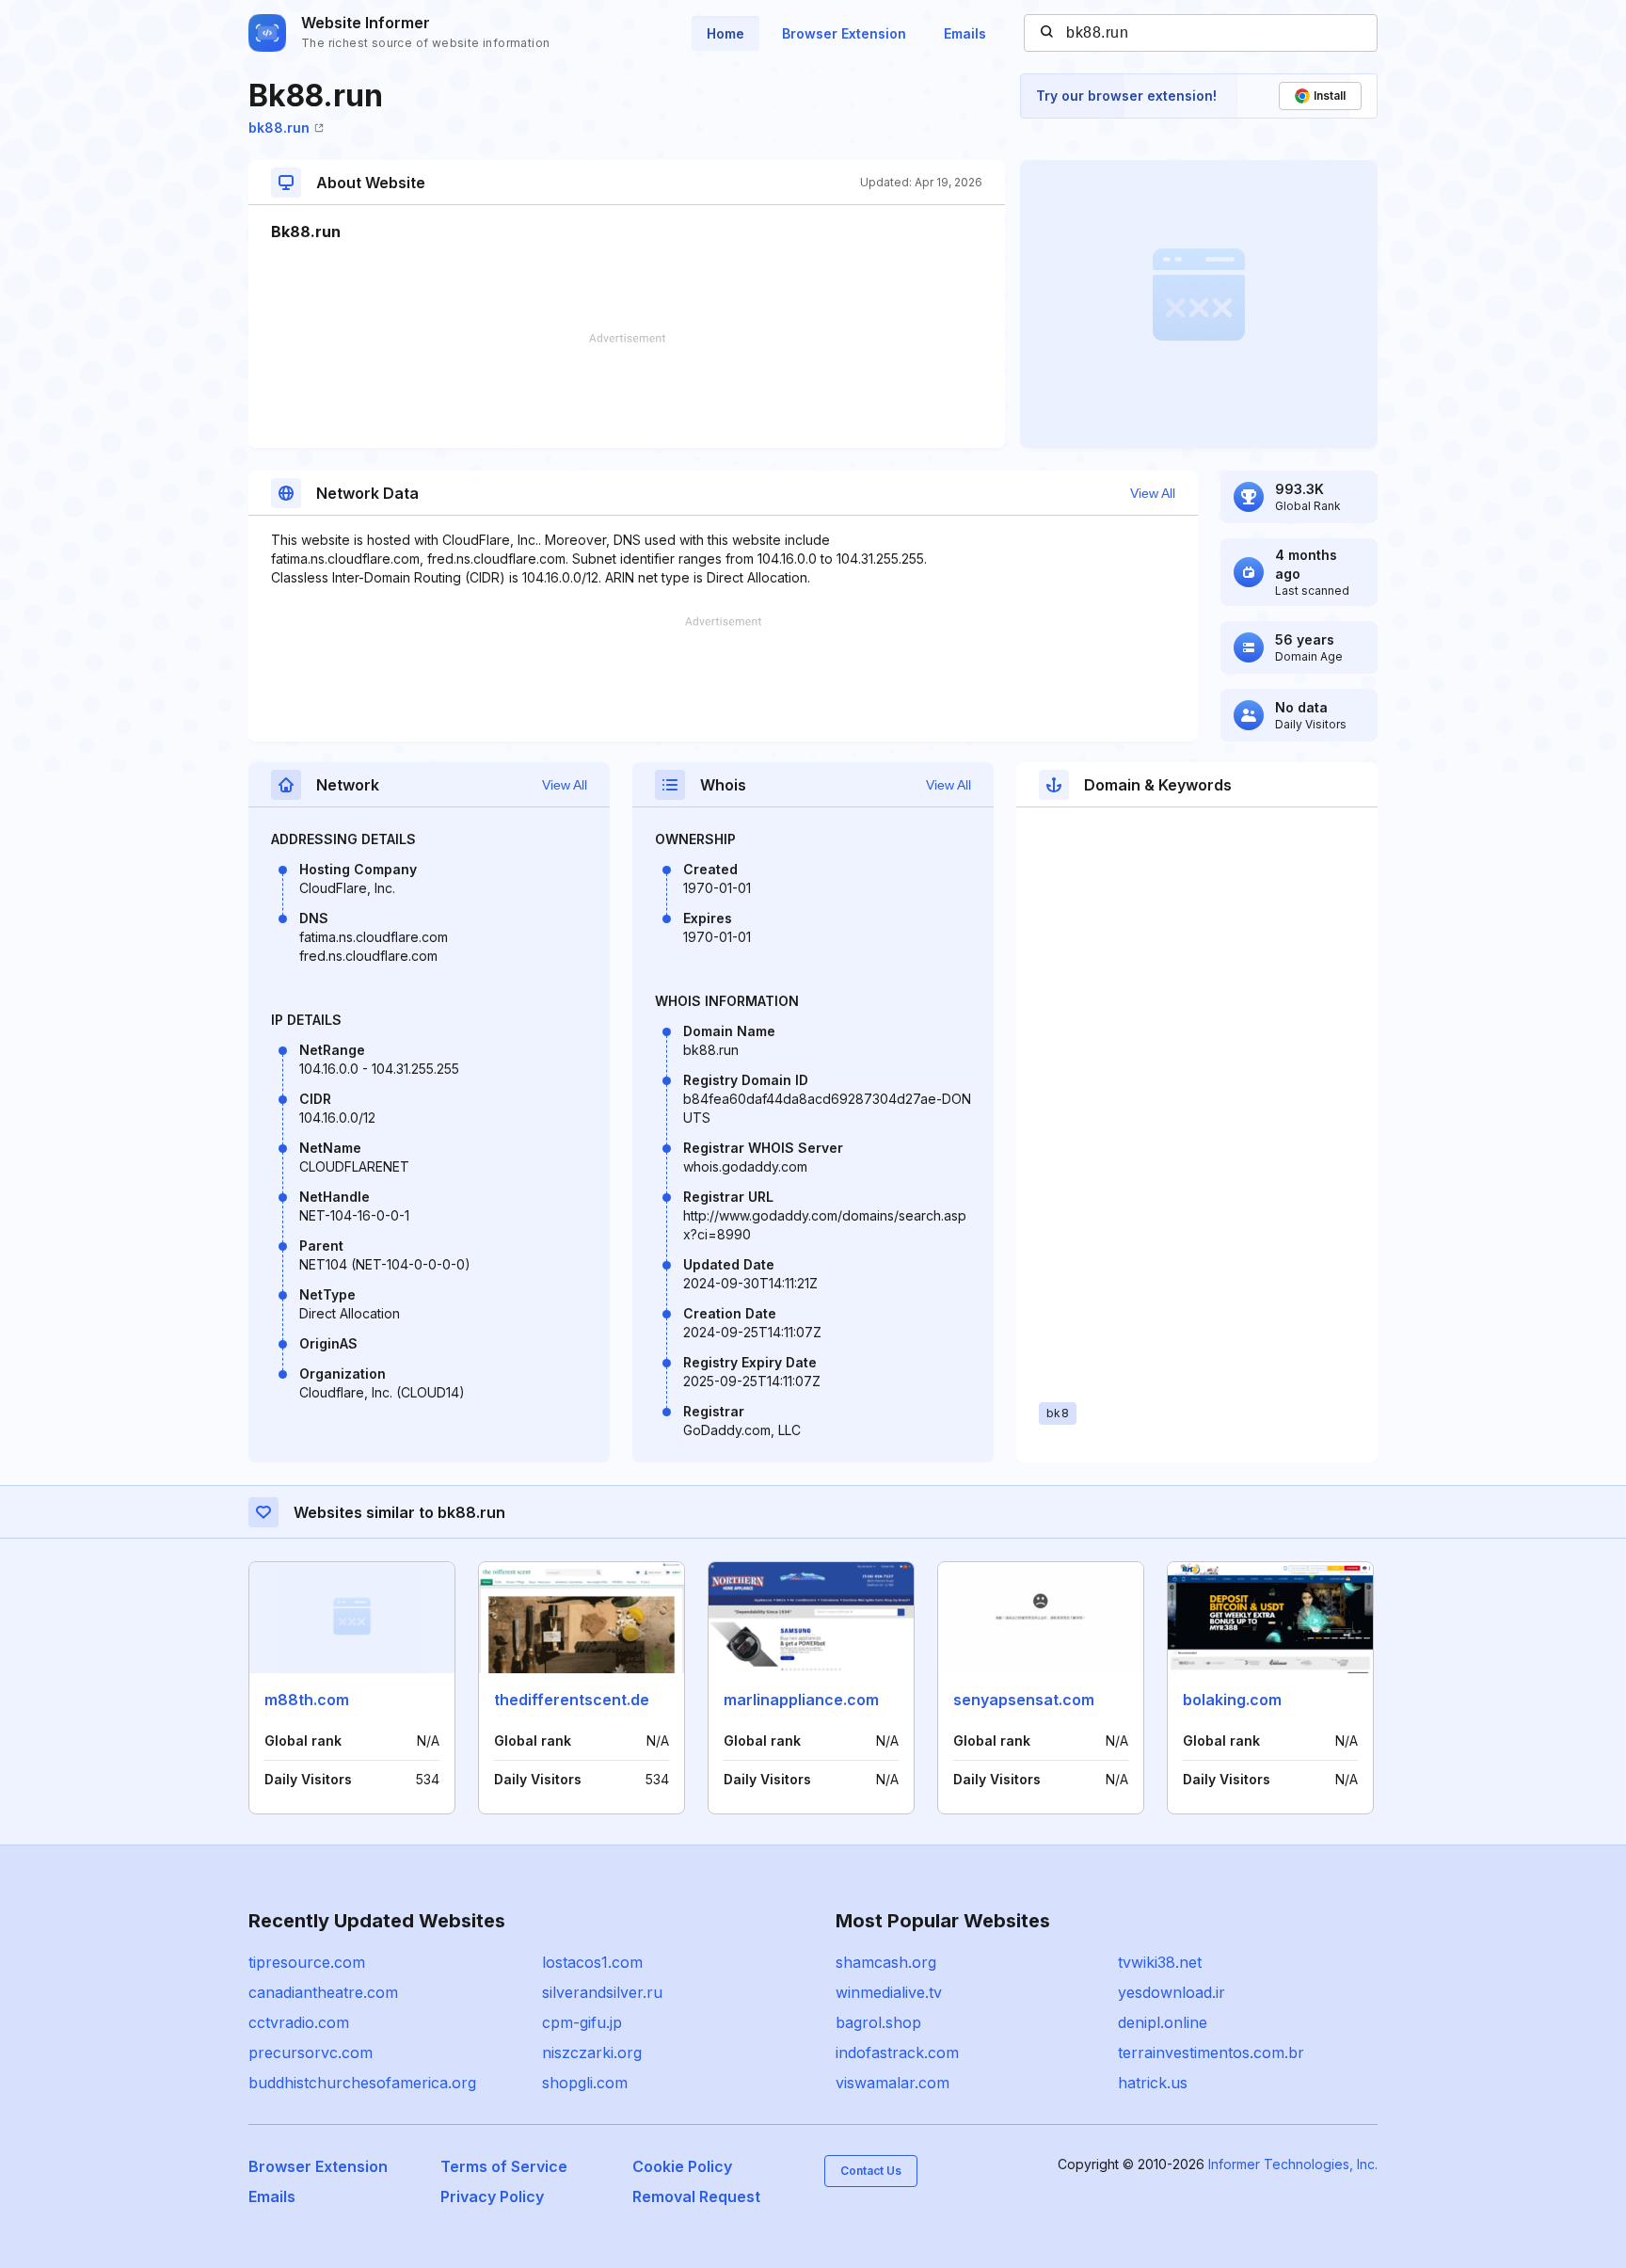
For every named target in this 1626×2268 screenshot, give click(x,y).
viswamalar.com (893, 2083)
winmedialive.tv (889, 1992)
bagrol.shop (878, 2022)
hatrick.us (1153, 2083)
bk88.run (279, 128)
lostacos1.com (592, 1962)
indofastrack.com (897, 2052)
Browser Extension (844, 33)
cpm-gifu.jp (582, 2022)
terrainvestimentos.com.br (1211, 2052)
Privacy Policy (492, 2196)
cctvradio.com (299, 2022)
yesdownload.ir (1172, 1992)
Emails (965, 33)
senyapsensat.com (1024, 1700)
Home (725, 33)
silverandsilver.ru (602, 1992)
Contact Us (871, 2171)
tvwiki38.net (1160, 1962)
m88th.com (307, 1700)
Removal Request (696, 2196)
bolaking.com (1232, 1700)
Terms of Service (504, 2166)
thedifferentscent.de (572, 1700)
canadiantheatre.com (323, 1992)
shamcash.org (886, 1962)
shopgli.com (585, 2083)
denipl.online (1163, 2022)
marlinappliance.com (801, 1700)
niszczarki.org (592, 2052)
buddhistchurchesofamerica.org (362, 2083)
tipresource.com (307, 1962)
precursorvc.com (311, 2052)
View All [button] (1153, 493)
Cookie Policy (682, 2166)
